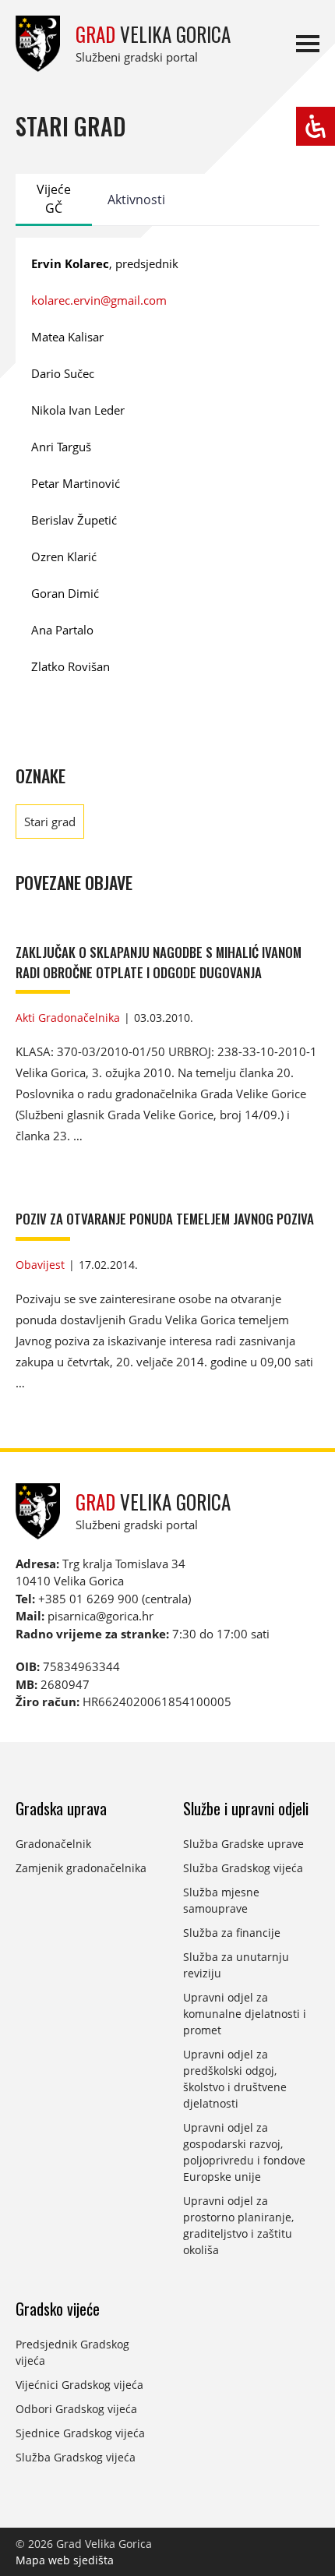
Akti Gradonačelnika (68, 1018)
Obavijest (40, 1265)
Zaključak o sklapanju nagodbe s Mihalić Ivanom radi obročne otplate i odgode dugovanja (159, 962)
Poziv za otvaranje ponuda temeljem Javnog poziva (165, 1219)
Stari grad (50, 822)
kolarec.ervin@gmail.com (99, 300)
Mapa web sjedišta (65, 2560)
